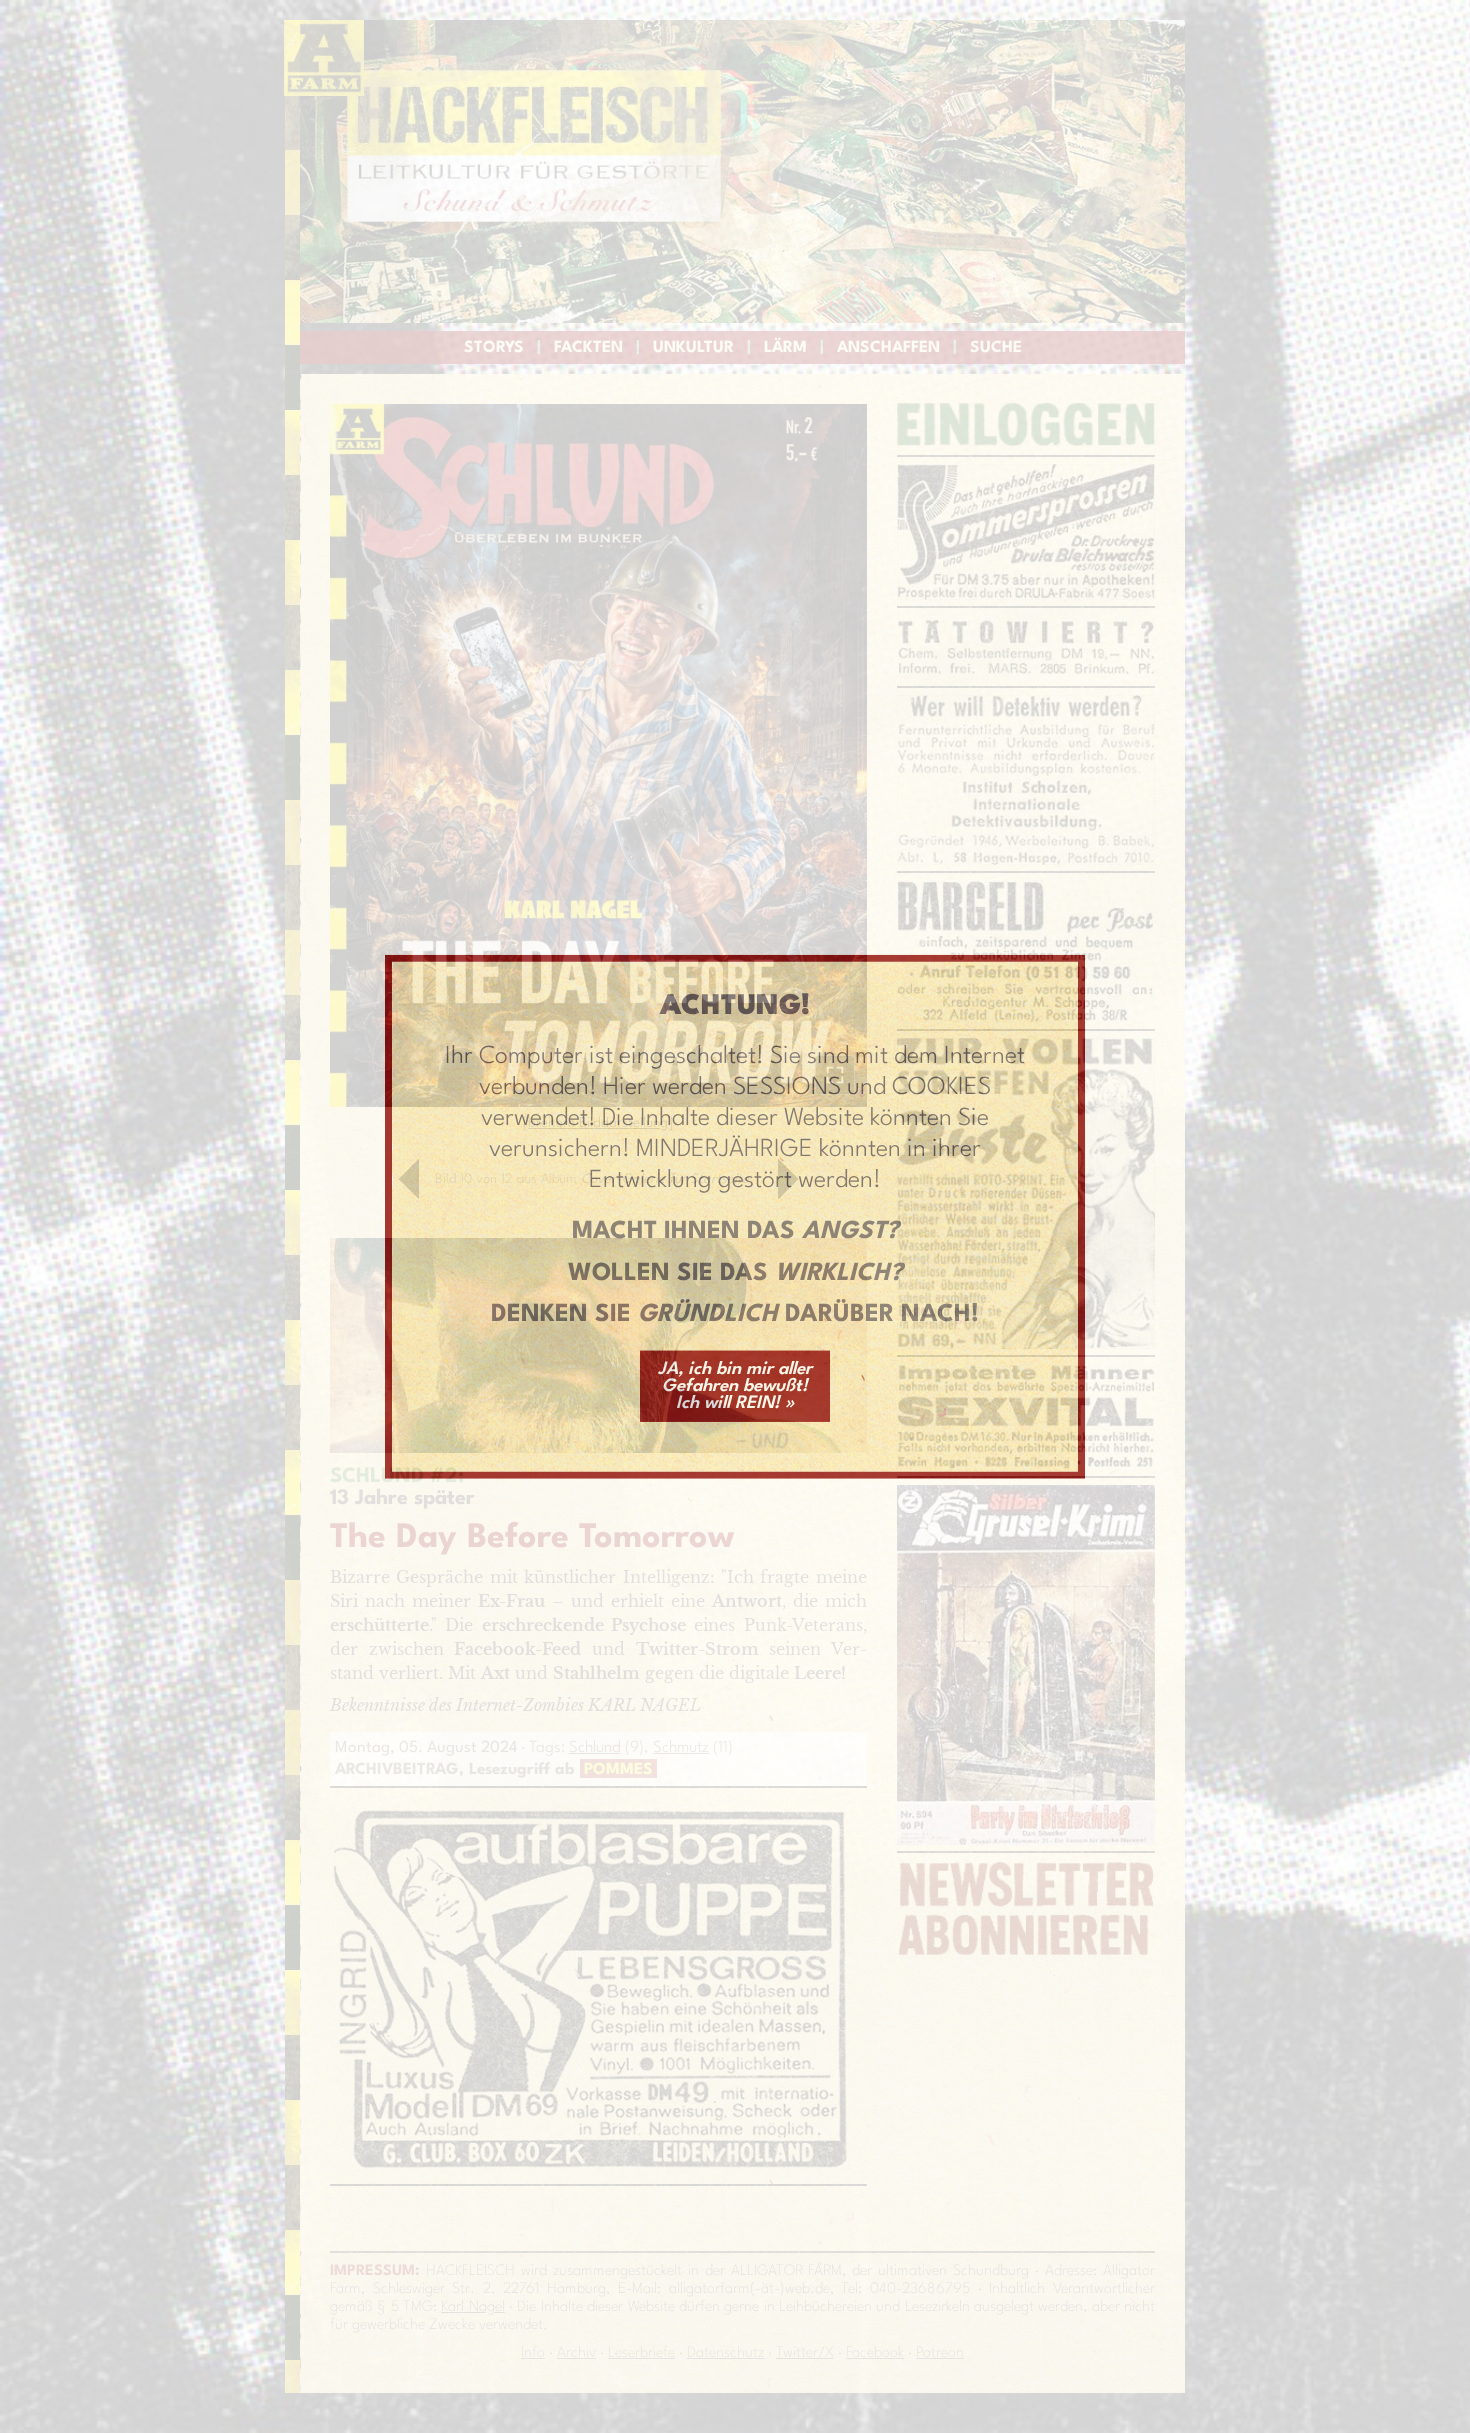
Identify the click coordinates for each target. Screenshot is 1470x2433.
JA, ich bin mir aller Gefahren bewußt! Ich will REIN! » (735, 1386)
